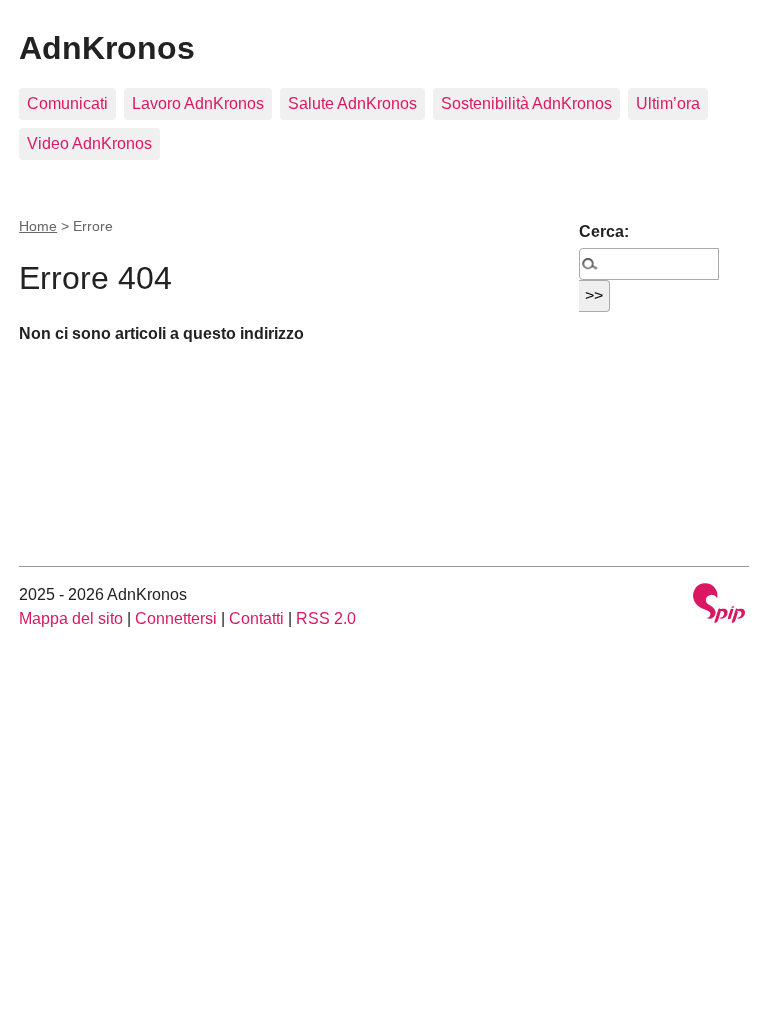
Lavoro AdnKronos (198, 103)
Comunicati (67, 103)
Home (38, 226)
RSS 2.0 (326, 618)
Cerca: (604, 231)
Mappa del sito (71, 618)
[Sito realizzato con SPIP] (719, 605)
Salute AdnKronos (352, 103)
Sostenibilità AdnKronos (526, 103)
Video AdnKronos (89, 143)
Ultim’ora (668, 103)
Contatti (256, 618)
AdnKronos (107, 48)
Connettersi (176, 618)
